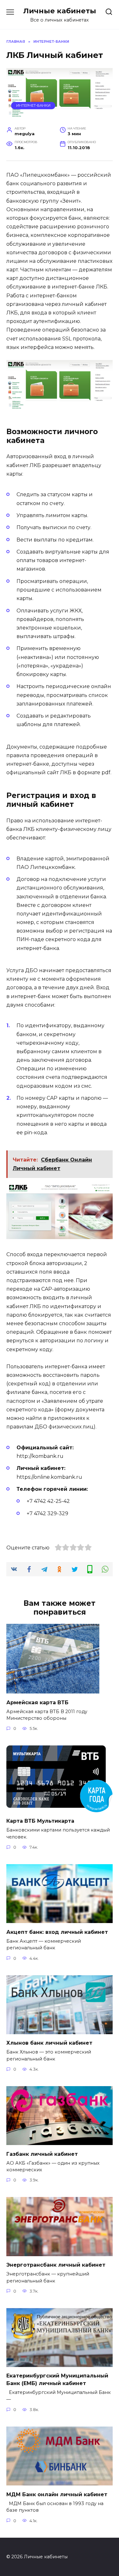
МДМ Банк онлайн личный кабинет (57, 2494)
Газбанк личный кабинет (42, 2154)
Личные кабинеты (60, 11)
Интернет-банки (33, 105)
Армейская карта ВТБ (37, 1702)
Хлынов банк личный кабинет (49, 2043)
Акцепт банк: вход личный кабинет (57, 1932)
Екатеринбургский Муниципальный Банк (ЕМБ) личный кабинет (57, 2380)
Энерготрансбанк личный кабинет (56, 2265)
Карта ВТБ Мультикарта (40, 1821)
